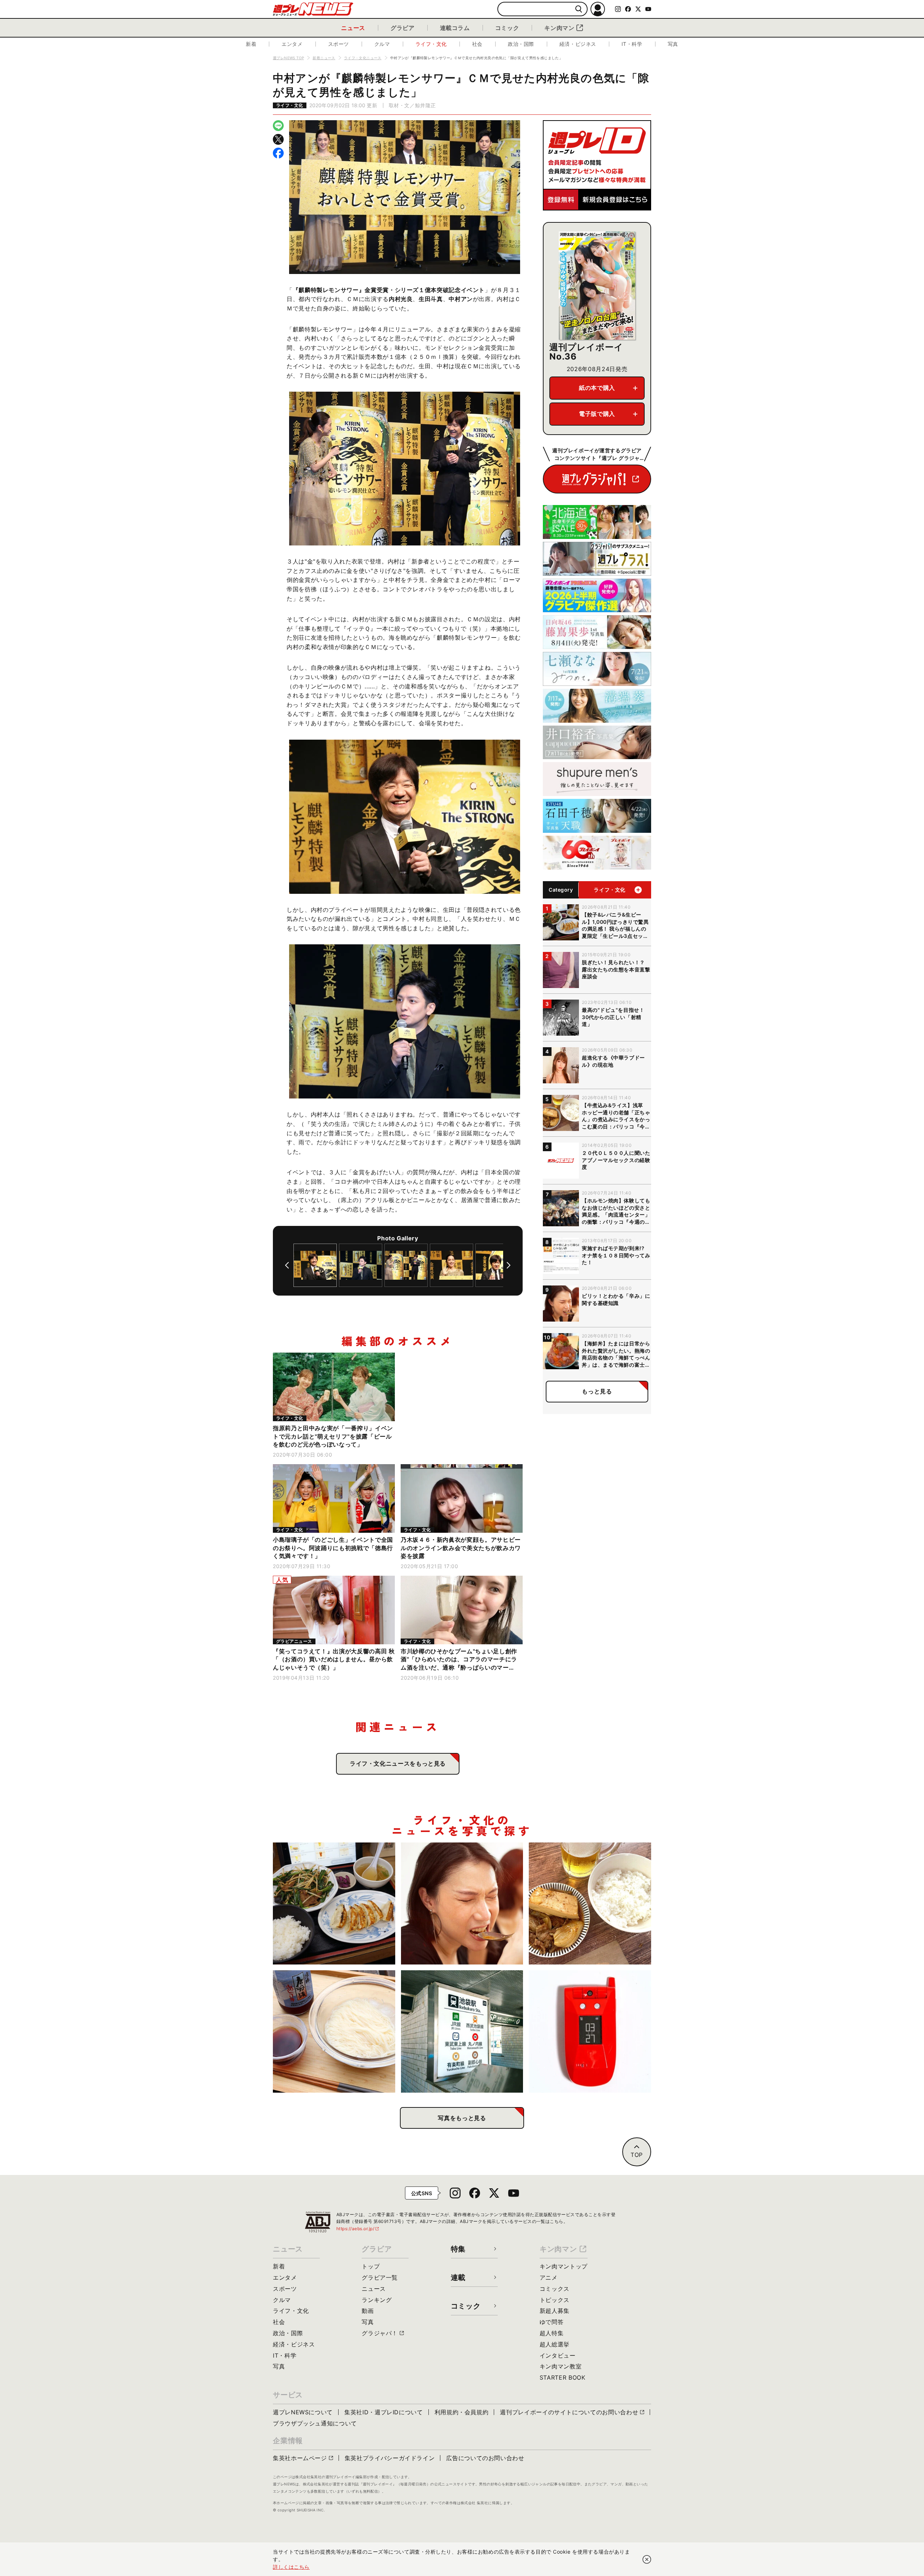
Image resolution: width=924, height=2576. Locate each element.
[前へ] (287, 1265)
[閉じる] (647, 2559)
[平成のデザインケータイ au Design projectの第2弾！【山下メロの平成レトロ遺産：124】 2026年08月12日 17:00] (590, 2031)
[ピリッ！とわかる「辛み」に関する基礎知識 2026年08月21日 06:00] (462, 1904)
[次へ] (509, 1265)
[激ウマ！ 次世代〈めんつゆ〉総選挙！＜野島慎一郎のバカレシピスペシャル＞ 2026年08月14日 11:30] (334, 2031)
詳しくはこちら (291, 2567)
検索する (579, 9)
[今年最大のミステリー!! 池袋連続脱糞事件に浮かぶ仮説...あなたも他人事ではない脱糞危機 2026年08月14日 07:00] (462, 2031)
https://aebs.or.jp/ (358, 2229)
